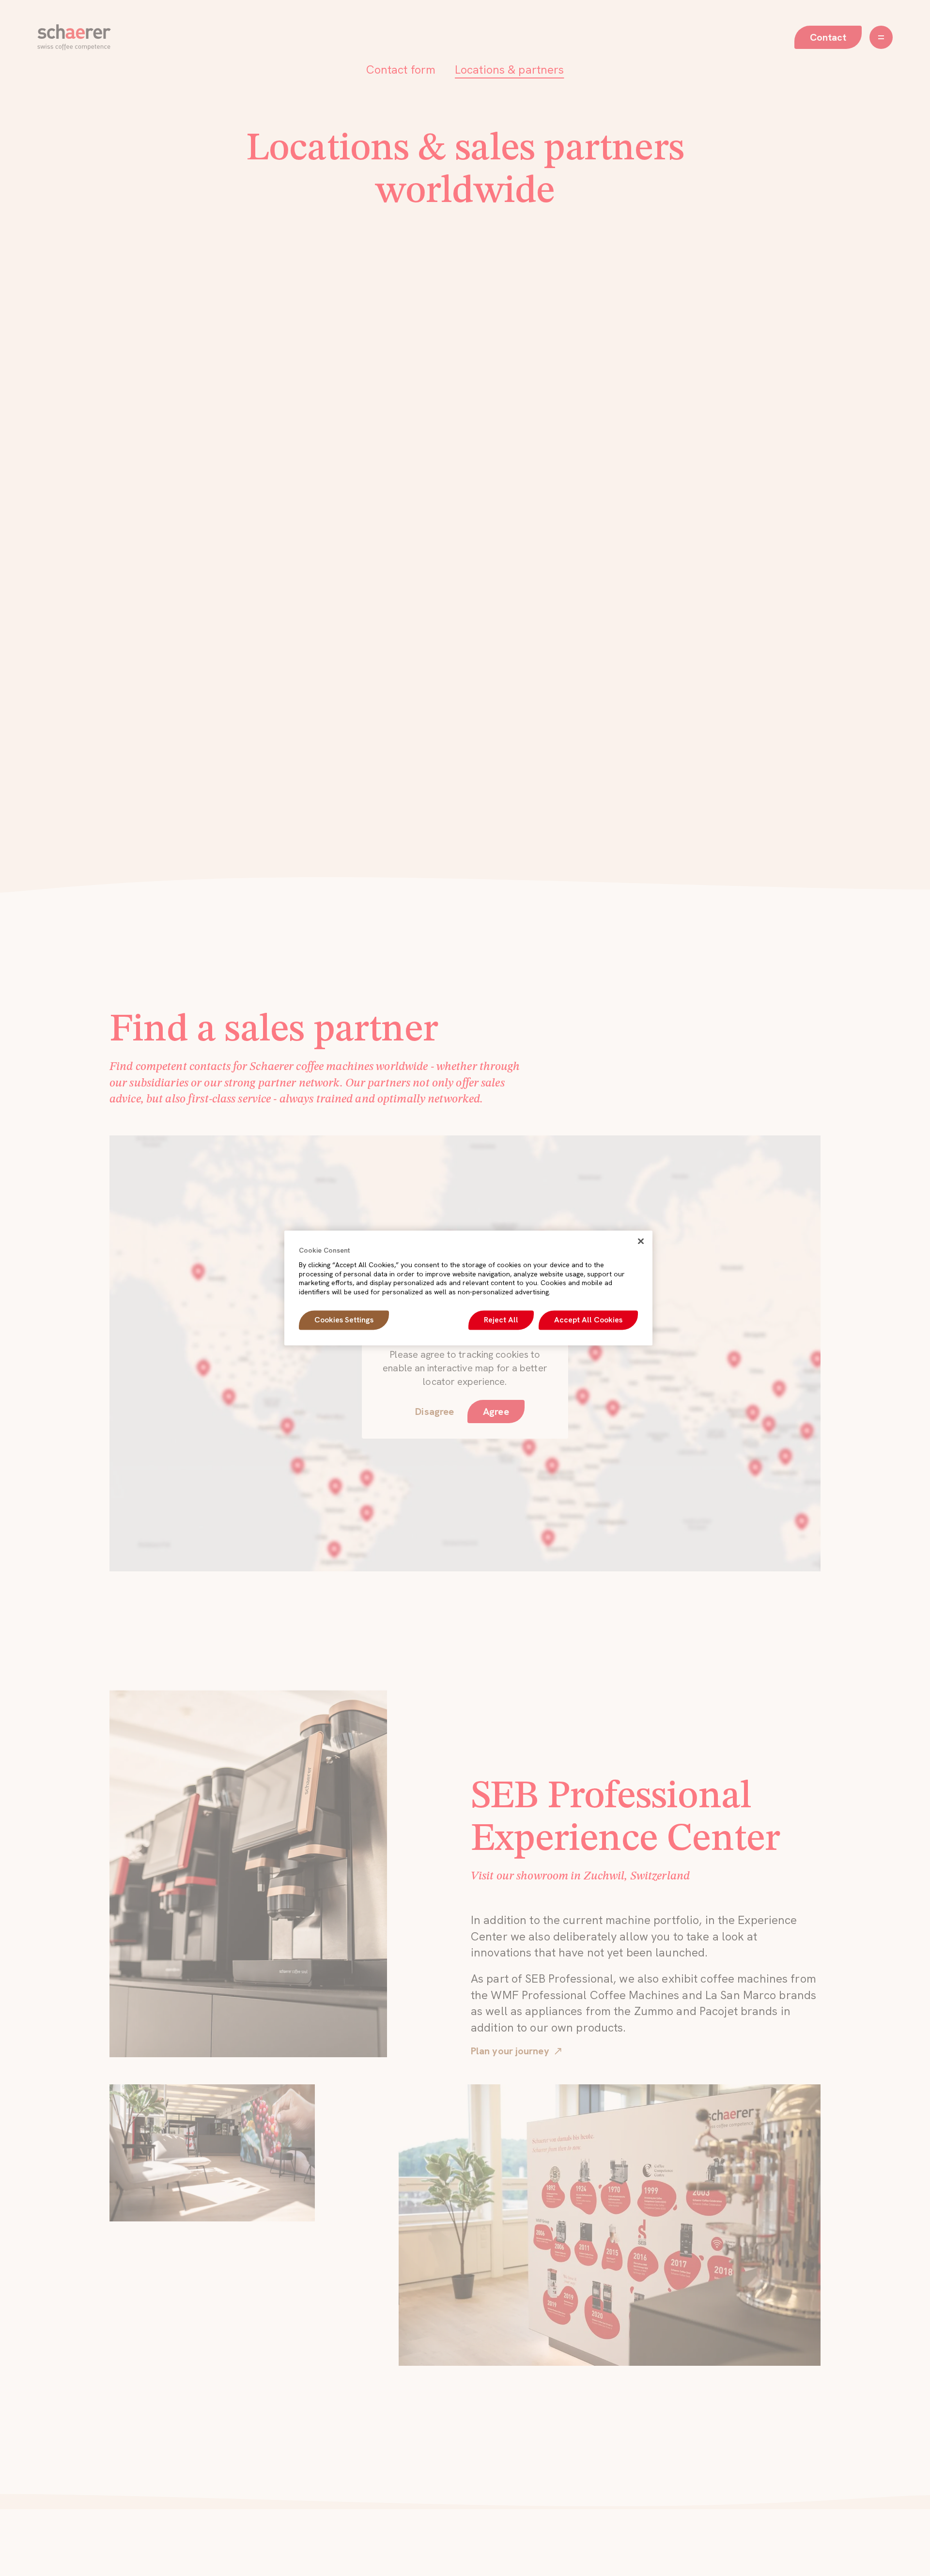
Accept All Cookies (588, 1320)
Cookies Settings (344, 1320)
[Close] (641, 1241)
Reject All (501, 1320)
